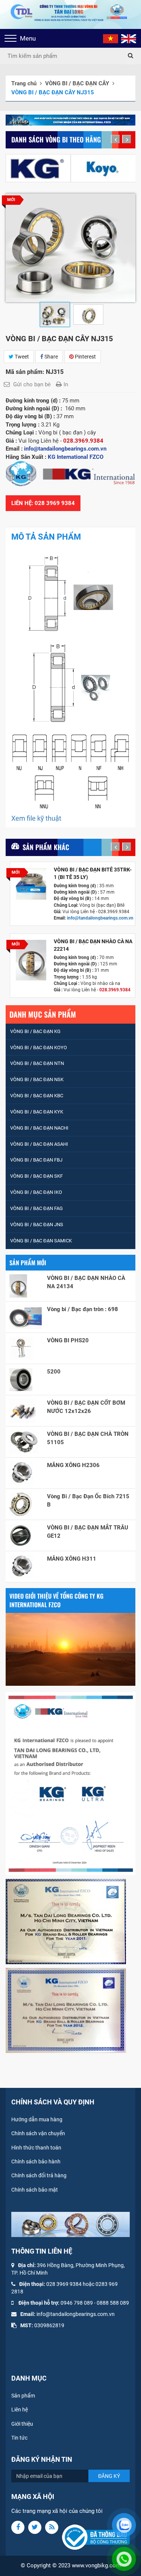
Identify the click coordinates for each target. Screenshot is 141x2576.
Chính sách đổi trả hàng (39, 2175)
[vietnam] (111, 38)
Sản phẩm (23, 2396)
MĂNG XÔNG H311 (72, 1559)
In (66, 384)
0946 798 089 (77, 2303)
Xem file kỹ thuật (36, 818)
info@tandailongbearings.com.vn (101, 918)
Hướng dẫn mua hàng (37, 2119)
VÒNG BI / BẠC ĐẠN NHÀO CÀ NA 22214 (93, 945)
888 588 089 (114, 2303)
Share (51, 357)
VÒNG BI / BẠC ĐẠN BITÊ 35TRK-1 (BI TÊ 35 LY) (93, 873)
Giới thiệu (22, 2424)
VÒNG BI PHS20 (68, 1340)
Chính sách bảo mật (35, 2190)
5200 (54, 1372)
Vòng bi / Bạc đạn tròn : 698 (83, 1309)
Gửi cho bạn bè (32, 384)
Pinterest (85, 357)
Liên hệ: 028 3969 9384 (43, 503)
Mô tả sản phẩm (46, 537)
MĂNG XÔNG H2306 (73, 1465)
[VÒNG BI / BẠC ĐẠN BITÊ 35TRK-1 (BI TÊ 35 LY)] (31, 884)
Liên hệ (20, 2410)
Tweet (21, 357)
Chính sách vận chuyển (38, 2133)
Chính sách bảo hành (36, 2162)
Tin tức (19, 2438)
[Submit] (130, 56)
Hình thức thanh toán (36, 2148)
